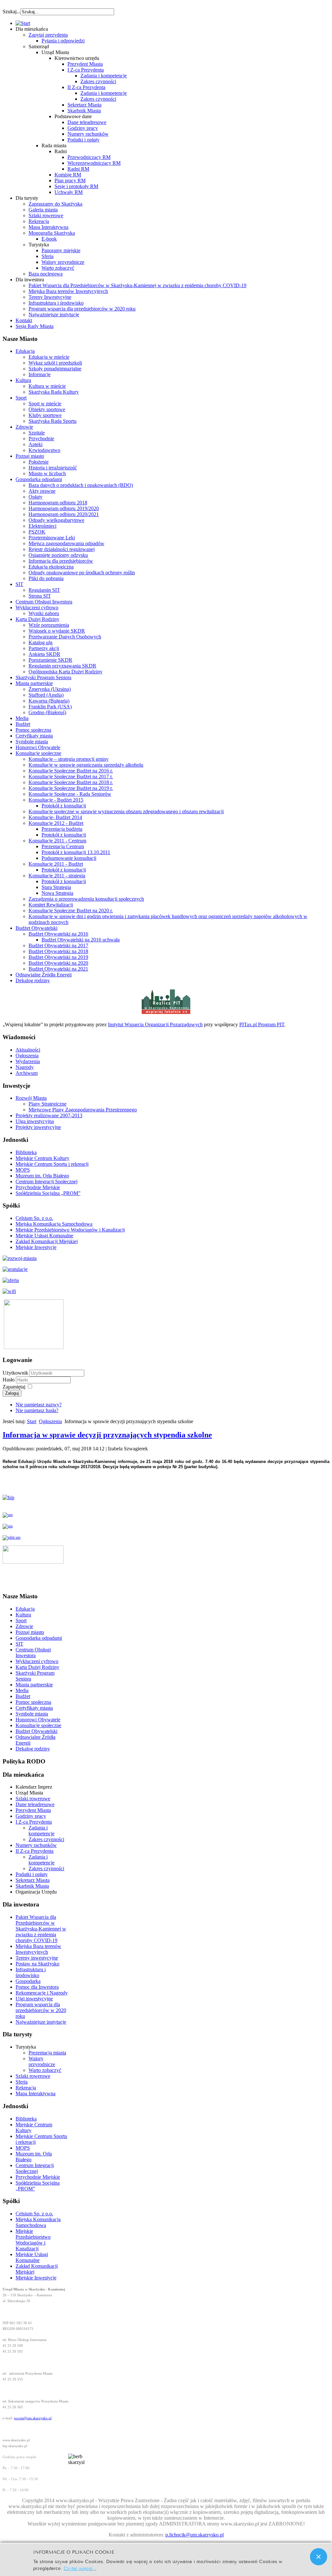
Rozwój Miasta (31, 1098)
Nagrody (25, 1067)
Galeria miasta (43, 210)
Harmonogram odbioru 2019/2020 (64, 508)
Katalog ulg (41, 642)
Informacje (40, 374)
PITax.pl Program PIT (262, 1024)
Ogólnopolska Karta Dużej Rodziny (65, 672)
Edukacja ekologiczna (51, 567)
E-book (49, 239)
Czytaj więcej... (80, 2568)
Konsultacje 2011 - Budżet (56, 864)
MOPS (23, 1170)
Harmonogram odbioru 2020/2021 (64, 514)
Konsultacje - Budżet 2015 (56, 800)
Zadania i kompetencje (104, 76)
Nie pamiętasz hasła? (37, 1410)
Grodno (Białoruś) (47, 712)
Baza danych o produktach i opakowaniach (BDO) (81, 485)
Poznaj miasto (30, 456)
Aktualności (28, 1050)
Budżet (23, 724)
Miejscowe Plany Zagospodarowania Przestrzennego (83, 1110)
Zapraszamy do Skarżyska (55, 204)
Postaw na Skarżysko (37, 1964)
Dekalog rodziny (33, 980)
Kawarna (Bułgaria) (49, 701)
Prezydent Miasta (85, 64)
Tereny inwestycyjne (37, 1958)
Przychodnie (41, 439)
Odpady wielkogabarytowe (56, 520)
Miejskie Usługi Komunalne (44, 1236)
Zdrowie (24, 427)
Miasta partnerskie (34, 683)
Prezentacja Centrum (63, 846)
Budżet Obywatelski (36, 928)
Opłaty (36, 497)
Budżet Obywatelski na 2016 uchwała (81, 940)
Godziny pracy (83, 128)
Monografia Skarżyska (52, 233)
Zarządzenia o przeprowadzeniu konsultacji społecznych (86, 899)
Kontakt (24, 320)
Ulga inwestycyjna (35, 1121)
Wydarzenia (28, 1061)
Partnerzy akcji (44, 648)
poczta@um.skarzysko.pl (33, 2418)
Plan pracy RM (70, 180)
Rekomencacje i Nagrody (42, 1993)
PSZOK (37, 532)
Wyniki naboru (44, 613)
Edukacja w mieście (49, 357)
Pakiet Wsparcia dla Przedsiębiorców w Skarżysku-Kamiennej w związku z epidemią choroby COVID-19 (137, 285)
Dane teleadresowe (87, 122)
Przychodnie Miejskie (38, 1187)
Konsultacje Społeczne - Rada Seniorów (70, 794)
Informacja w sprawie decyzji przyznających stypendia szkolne (107, 1435)
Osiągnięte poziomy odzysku (58, 555)
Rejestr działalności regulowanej (62, 549)
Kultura (23, 380)
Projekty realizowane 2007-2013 (49, 1115)
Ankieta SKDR (44, 654)
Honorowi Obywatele (38, 747)
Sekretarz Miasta (84, 105)
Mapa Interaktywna (48, 227)
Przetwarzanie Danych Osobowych (65, 637)
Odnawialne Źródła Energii (44, 975)
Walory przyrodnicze (63, 262)
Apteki (36, 444)
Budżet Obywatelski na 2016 (58, 934)
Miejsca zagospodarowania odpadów (66, 543)
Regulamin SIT (44, 590)
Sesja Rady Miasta (35, 326)
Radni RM (78, 169)
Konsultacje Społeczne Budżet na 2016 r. (71, 771)
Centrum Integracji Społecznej (47, 1181)
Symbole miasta (32, 742)
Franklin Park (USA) (50, 707)
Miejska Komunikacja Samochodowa (54, 1224)
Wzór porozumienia (49, 625)
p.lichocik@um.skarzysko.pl (195, 2535)
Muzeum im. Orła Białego (42, 1176)
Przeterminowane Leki (52, 538)
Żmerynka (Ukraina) (50, 689)
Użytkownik (15, 1373)
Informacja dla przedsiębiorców (61, 561)
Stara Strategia (56, 887)
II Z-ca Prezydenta (86, 87)
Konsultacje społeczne (38, 753)
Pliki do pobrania (46, 578)
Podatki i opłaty (83, 140)
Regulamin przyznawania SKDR (62, 666)
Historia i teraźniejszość (53, 468)
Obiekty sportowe (47, 409)
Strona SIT (40, 596)
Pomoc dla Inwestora (37, 1987)
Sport (21, 398)
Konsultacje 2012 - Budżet (56, 823)
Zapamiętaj (14, 1387)
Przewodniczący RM (89, 157)
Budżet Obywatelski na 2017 (58, 945)
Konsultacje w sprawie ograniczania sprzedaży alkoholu (86, 765)
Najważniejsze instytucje (54, 315)
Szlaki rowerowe (46, 215)
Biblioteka (26, 1152)
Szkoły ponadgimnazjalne (55, 369)
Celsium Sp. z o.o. (34, 1218)
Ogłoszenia (27, 1056)
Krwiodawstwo (44, 450)
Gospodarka (28, 1981)
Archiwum (27, 1073)
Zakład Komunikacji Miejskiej (47, 1241)
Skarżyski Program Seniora (43, 677)
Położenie (39, 462)
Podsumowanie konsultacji (69, 858)
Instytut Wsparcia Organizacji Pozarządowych (155, 1024)
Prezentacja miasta (47, 2053)
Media (22, 718)
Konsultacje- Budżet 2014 (55, 817)
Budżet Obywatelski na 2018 (58, 951)
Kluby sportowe (45, 415)
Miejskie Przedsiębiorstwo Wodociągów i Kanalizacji (70, 1230)
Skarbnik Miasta (84, 111)
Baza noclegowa (46, 274)
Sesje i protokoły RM (76, 186)
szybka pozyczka (38, 8)
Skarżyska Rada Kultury (54, 392)
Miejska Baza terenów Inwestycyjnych (68, 291)
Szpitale (37, 433)
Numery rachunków (88, 134)
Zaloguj (12, 1393)
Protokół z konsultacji (64, 806)
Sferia (47, 256)
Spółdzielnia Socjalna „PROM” (48, 1193)
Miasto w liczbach (47, 473)
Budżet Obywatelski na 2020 (58, 963)
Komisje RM (68, 175)
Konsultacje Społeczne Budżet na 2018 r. (71, 782)
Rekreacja (39, 221)
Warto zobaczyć (58, 268)
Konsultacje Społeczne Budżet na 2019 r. (71, 788)
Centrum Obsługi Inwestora (44, 602)
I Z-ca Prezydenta (86, 70)
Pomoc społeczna (33, 730)
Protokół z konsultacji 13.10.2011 (76, 852)
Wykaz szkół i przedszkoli (55, 363)
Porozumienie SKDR (50, 660)
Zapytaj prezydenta (48, 35)
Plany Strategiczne (47, 1104)
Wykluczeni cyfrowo (37, 607)
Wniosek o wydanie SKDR (57, 631)
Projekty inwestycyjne (38, 1127)
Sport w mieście (45, 404)
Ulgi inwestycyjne (34, 1999)
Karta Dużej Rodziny (37, 619)
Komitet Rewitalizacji (51, 905)
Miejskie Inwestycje (36, 1247)
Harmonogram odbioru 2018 (58, 503)
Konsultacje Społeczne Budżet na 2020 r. (71, 911)
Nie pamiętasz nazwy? (39, 1405)
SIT (19, 584)
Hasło (9, 1380)
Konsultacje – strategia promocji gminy (69, 759)
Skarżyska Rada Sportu (53, 421)
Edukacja (25, 351)
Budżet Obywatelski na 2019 (58, 957)
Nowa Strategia (57, 893)
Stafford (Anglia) (46, 695)
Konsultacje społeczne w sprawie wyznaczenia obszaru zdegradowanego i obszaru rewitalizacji (126, 811)
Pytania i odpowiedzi (63, 41)
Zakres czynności (98, 81)
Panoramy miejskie (61, 250)
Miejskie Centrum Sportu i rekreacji (52, 1164)
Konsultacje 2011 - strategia (57, 876)
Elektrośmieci (42, 526)
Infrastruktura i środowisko (56, 303)
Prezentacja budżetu (62, 829)
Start (32, 1421)
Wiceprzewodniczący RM (94, 163)
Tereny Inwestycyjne (50, 297)
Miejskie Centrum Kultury (42, 1158)
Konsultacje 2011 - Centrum (57, 841)
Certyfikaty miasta (34, 736)
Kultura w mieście (47, 386)
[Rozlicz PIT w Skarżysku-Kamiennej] (166, 1013)
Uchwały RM (69, 192)
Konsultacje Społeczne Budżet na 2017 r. (71, 776)
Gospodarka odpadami (39, 479)
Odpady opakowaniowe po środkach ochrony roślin (82, 573)
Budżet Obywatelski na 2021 (58, 969)
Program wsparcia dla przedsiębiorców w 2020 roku (82, 309)
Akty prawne (42, 491)
